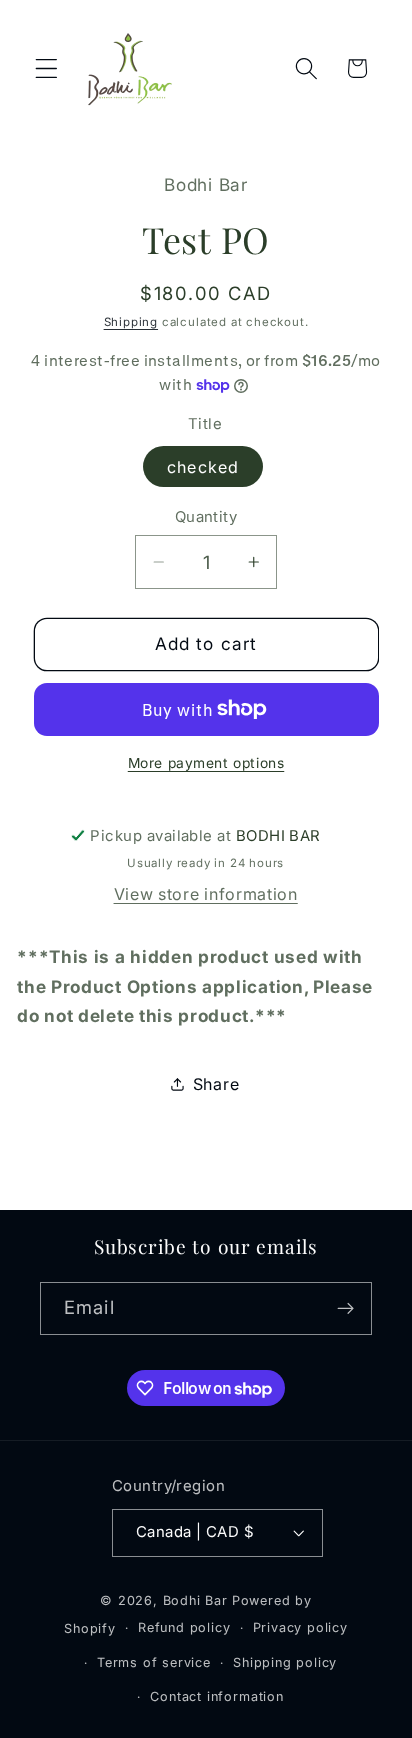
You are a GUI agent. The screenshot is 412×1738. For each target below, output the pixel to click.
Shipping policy (285, 1662)
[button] (46, 68)
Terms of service (154, 1662)
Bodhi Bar (195, 1600)
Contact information (216, 1696)
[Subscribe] (345, 1309)
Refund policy (184, 1627)
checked (203, 467)
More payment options (206, 763)
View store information (206, 894)
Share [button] (216, 1084)
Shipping (131, 322)
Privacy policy (300, 1627)
